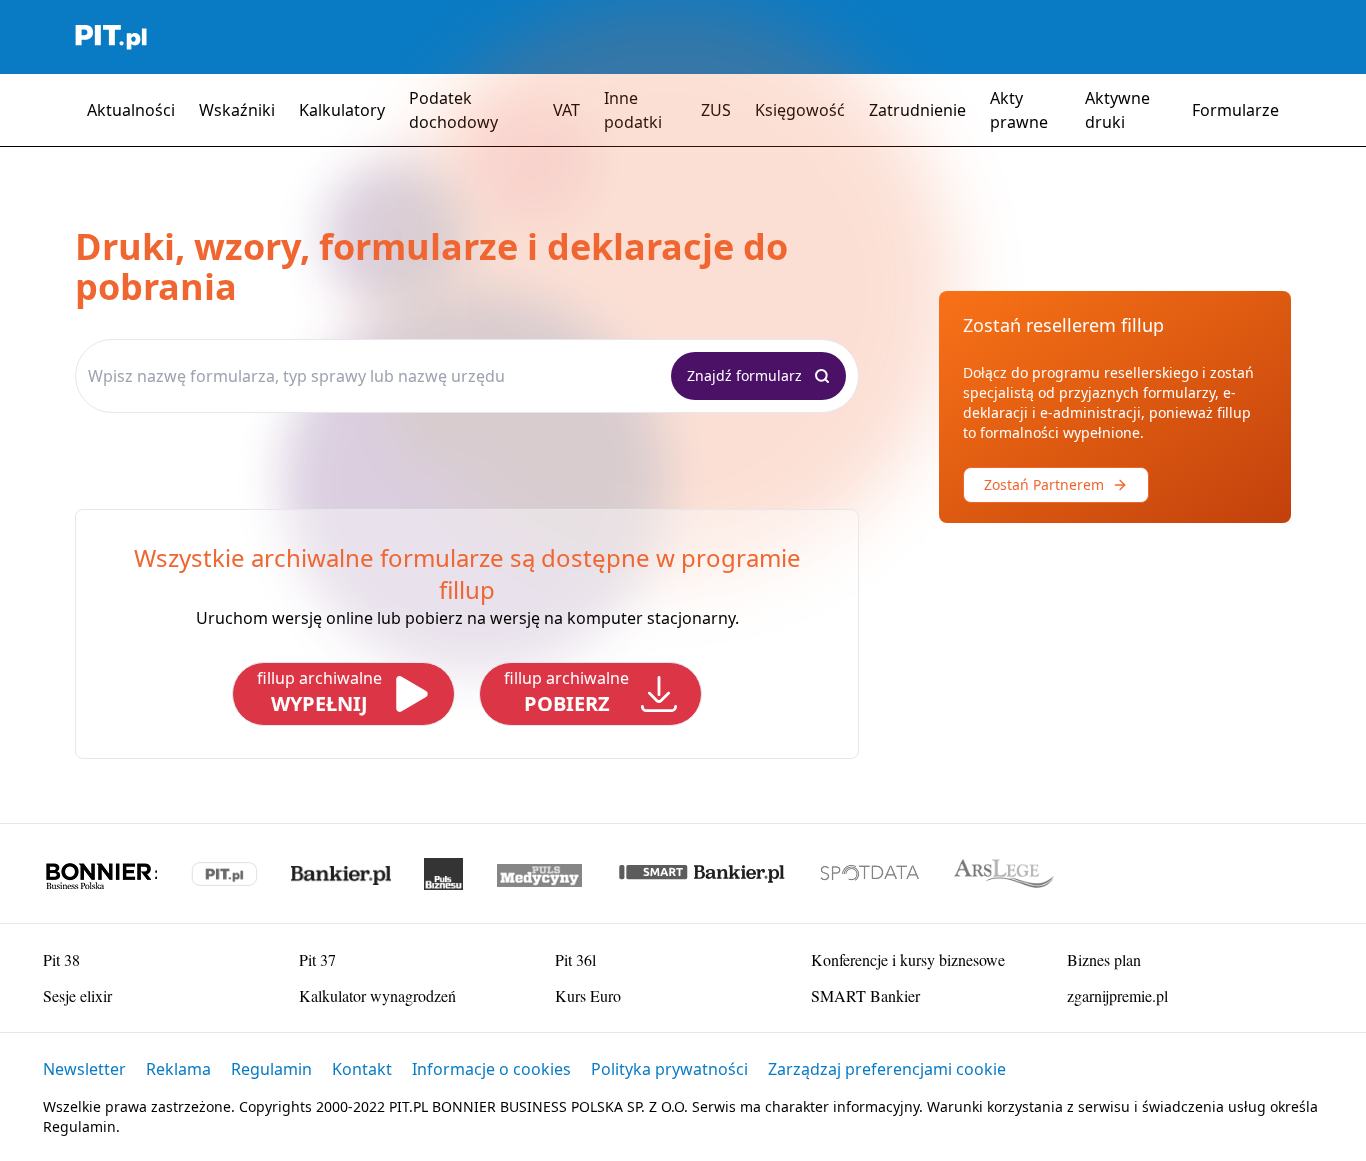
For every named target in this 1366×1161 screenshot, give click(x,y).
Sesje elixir (77, 995)
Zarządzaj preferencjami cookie (887, 1069)
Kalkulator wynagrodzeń (377, 995)
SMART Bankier (865, 995)
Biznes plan (1104, 959)
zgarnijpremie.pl (1117, 995)
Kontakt (362, 1069)
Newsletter (84, 1069)
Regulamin (271, 1069)
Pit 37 (317, 959)
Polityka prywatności (669, 1069)
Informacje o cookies (491, 1069)
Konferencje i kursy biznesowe (908, 959)
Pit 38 (61, 959)
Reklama (178, 1069)
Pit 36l (575, 959)
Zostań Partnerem (1044, 484)
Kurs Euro (588, 995)
